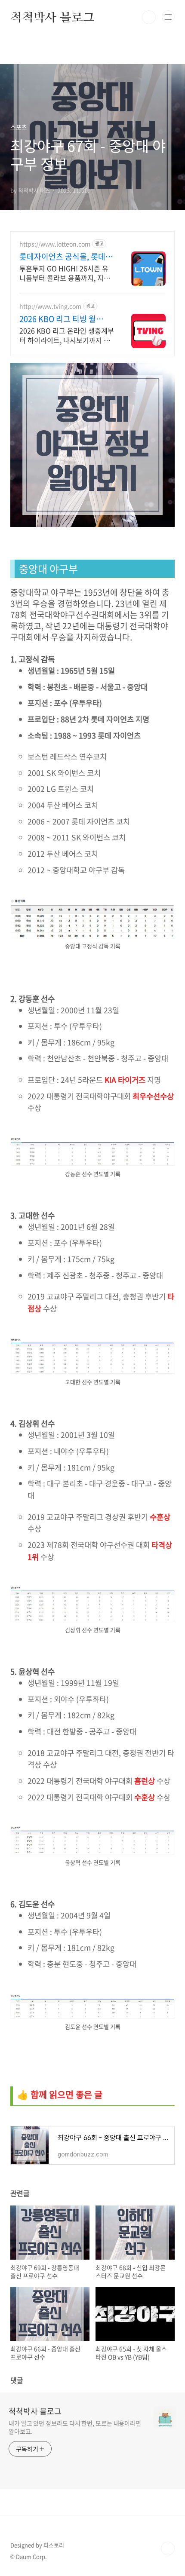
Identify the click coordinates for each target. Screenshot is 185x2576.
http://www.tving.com (50, 306)
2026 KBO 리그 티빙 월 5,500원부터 (58, 319)
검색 (149, 17)
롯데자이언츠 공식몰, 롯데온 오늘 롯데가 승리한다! (66, 257)
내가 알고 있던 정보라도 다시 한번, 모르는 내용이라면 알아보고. (75, 2427)
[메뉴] (168, 17)
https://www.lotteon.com (55, 244)
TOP (168, 2548)
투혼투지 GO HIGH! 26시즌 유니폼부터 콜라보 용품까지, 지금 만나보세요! (65, 273)
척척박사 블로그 (52, 17)
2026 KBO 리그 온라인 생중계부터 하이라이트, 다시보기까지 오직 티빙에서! (67, 335)
